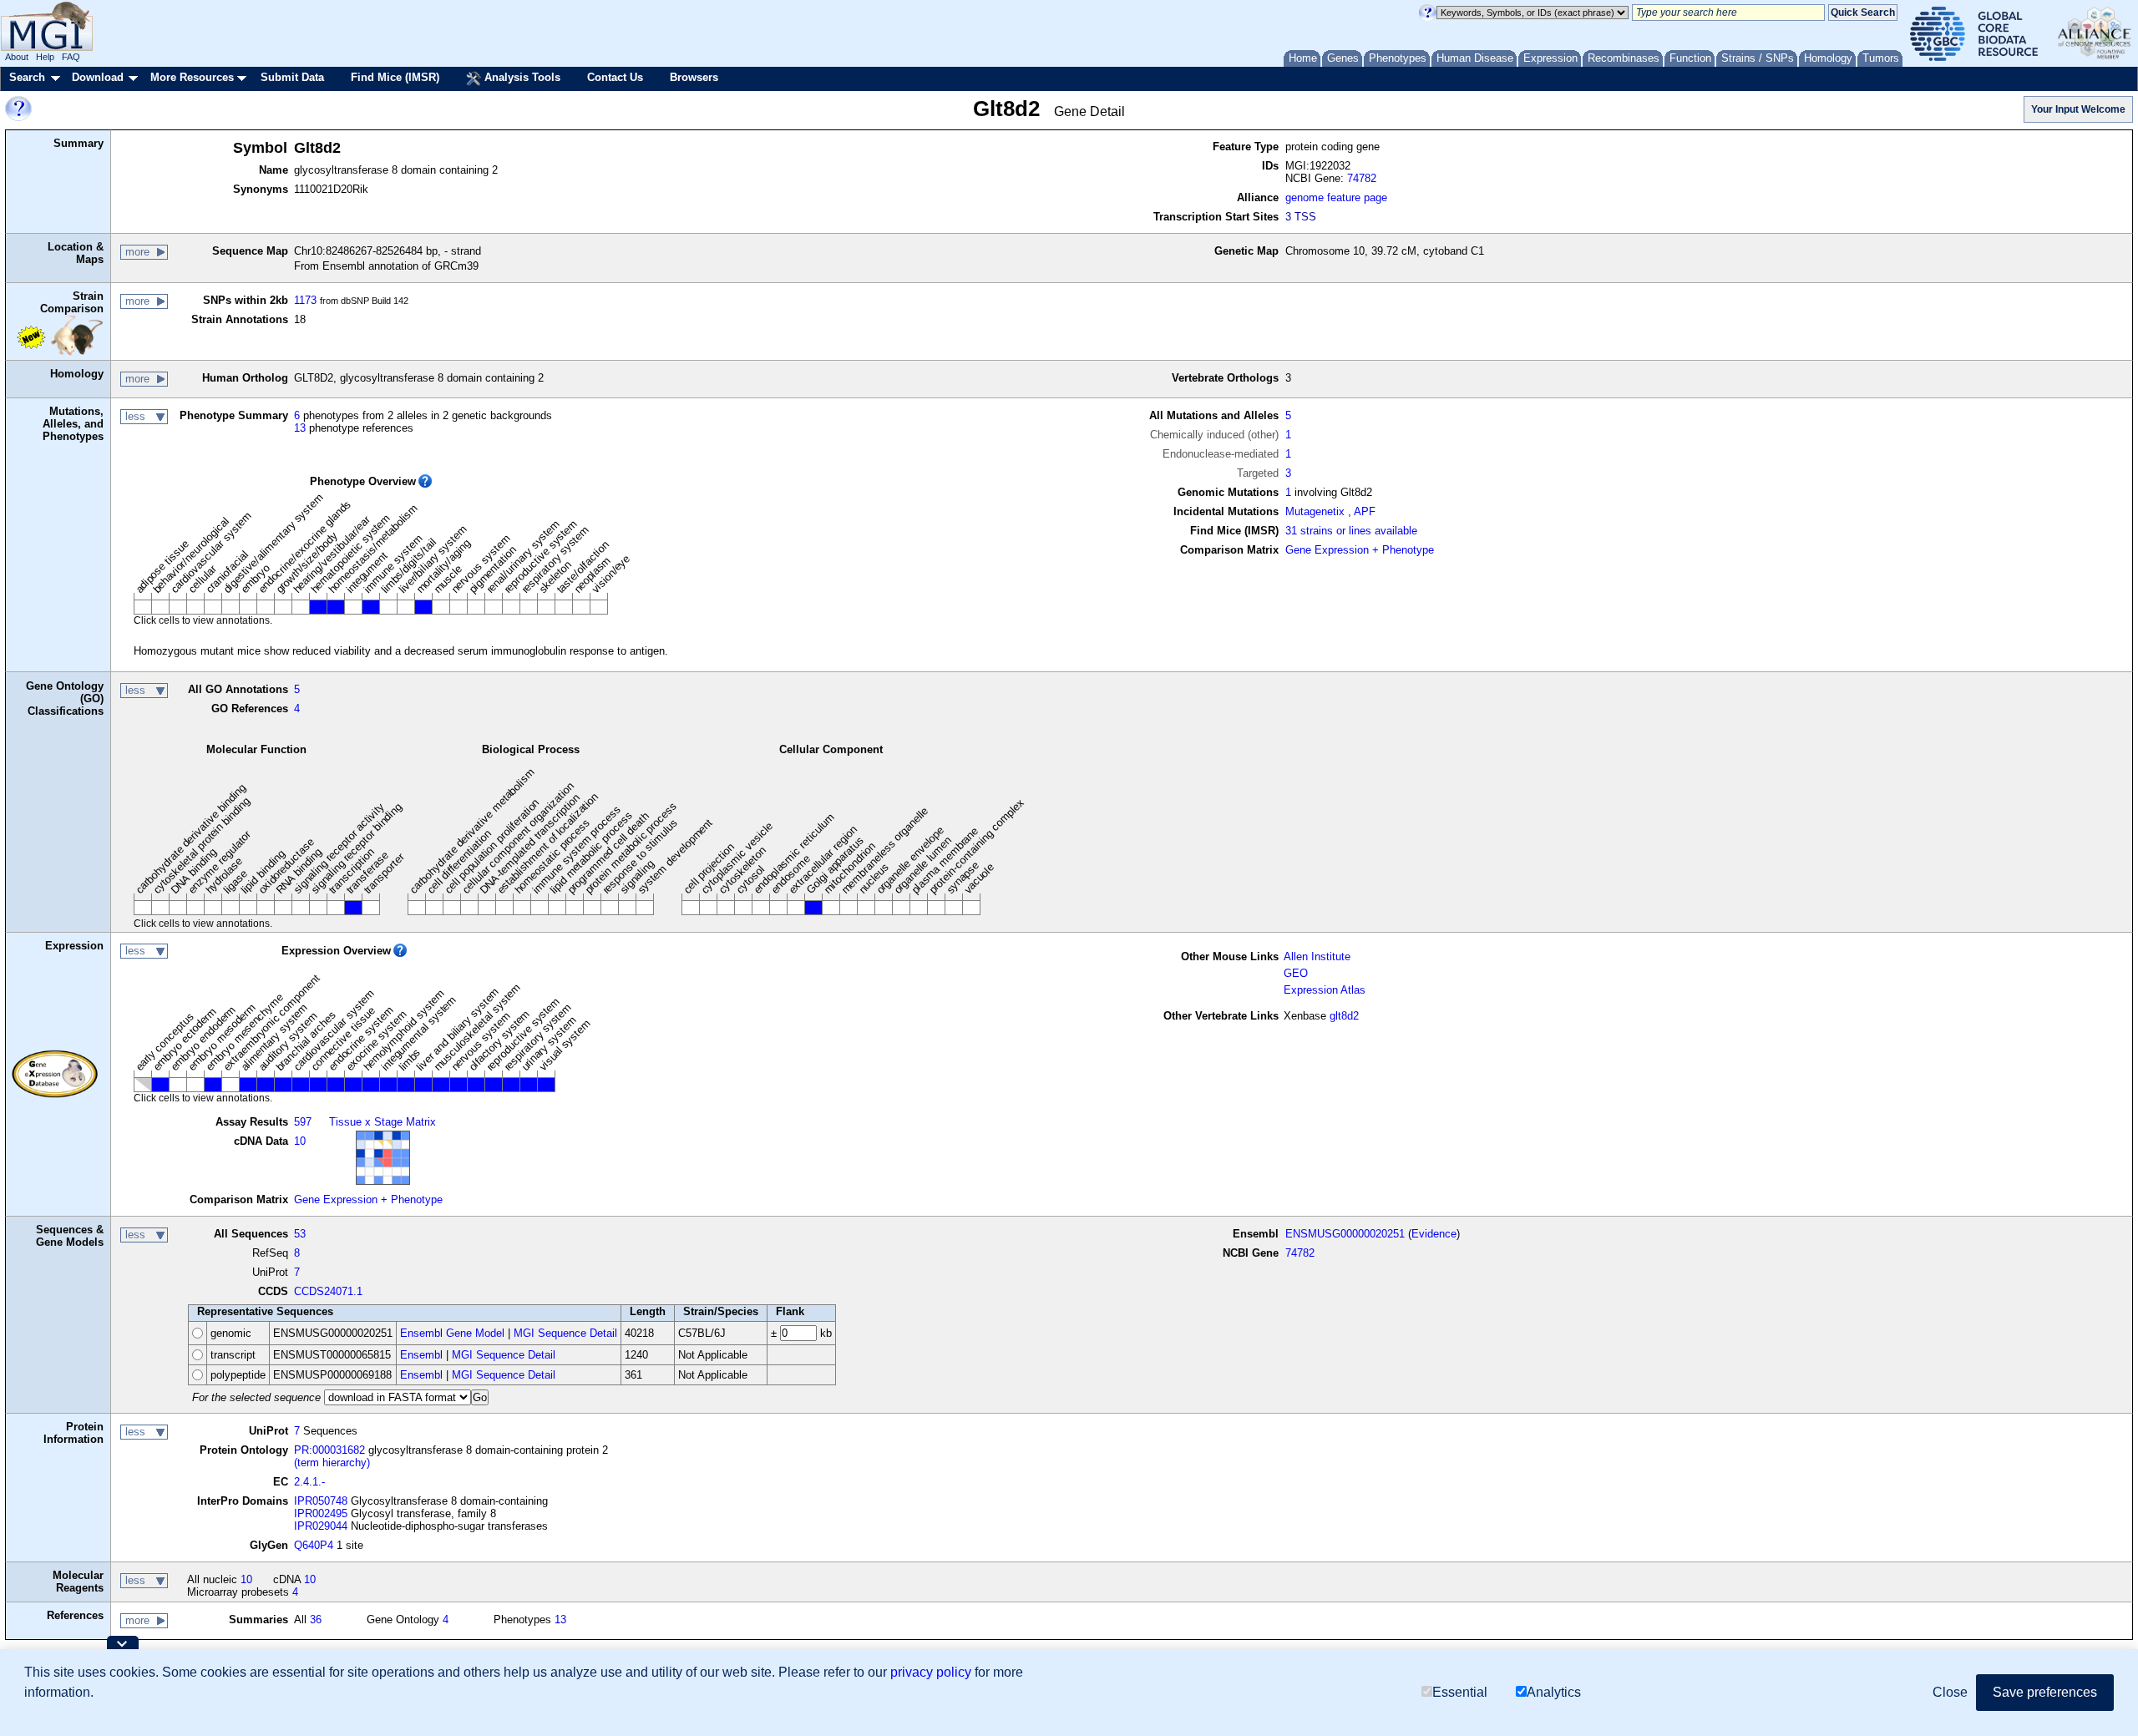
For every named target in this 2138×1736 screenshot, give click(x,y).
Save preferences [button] (2045, 1692)
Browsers (694, 77)
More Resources (192, 77)
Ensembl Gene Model (452, 1333)
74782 (1362, 178)
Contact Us (615, 77)
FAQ (71, 57)
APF (1365, 511)
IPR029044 (321, 1526)
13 (300, 428)
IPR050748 (321, 1501)
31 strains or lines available (1351, 531)
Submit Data (292, 77)
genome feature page (1336, 197)
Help (45, 57)
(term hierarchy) (332, 1463)
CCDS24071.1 (328, 1291)
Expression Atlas (1325, 990)
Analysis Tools (521, 77)
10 (300, 1141)
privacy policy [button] (931, 1672)
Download (98, 77)
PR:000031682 (329, 1450)
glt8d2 (1344, 1016)
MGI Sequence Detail (565, 1333)
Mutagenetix (1315, 511)
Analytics (1554, 1692)
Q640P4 (314, 1545)
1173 (305, 300)
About (17, 57)
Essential (1460, 1692)
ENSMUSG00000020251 (1345, 1234)
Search (27, 77)
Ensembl (421, 1355)
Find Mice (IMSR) (395, 77)
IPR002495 (321, 1513)
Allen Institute (1317, 957)
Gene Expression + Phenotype (1360, 550)
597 (303, 1122)
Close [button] (1950, 1692)
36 (316, 1620)
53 (300, 1234)
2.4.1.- (309, 1482)
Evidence (1434, 1234)
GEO (1296, 973)
